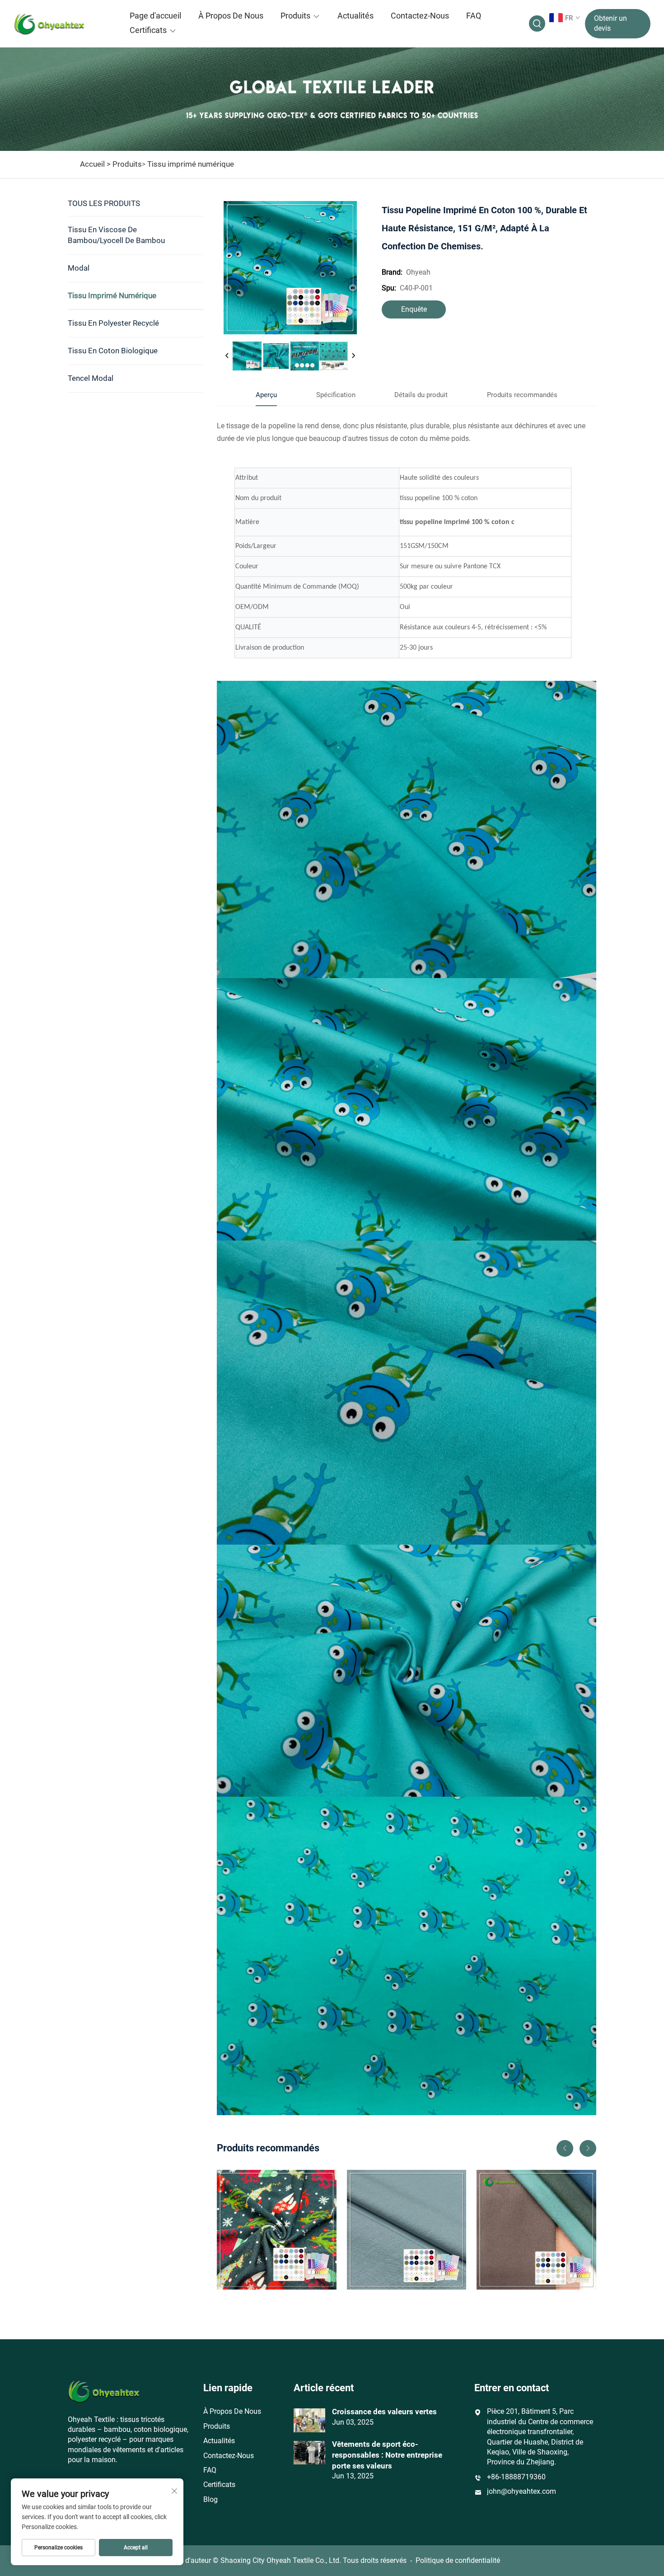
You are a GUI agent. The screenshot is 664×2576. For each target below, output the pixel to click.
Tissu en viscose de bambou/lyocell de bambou (116, 235)
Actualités (355, 16)
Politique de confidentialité (458, 2560)
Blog (210, 2499)
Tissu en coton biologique (113, 351)
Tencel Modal (91, 378)
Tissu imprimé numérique (191, 164)
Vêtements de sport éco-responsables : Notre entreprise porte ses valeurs (387, 2455)
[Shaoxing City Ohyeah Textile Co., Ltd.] (61, 23)
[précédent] (227, 356)
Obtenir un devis (610, 23)
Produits (295, 16)
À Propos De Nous (231, 16)
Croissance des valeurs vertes (384, 2412)
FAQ (474, 16)
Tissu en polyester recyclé (113, 323)
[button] (565, 2148)
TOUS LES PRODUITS (104, 203)
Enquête (414, 309)
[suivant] (353, 356)
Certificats (148, 30)
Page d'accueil (155, 16)
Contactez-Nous (420, 16)
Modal (79, 268)
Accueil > (95, 164)
